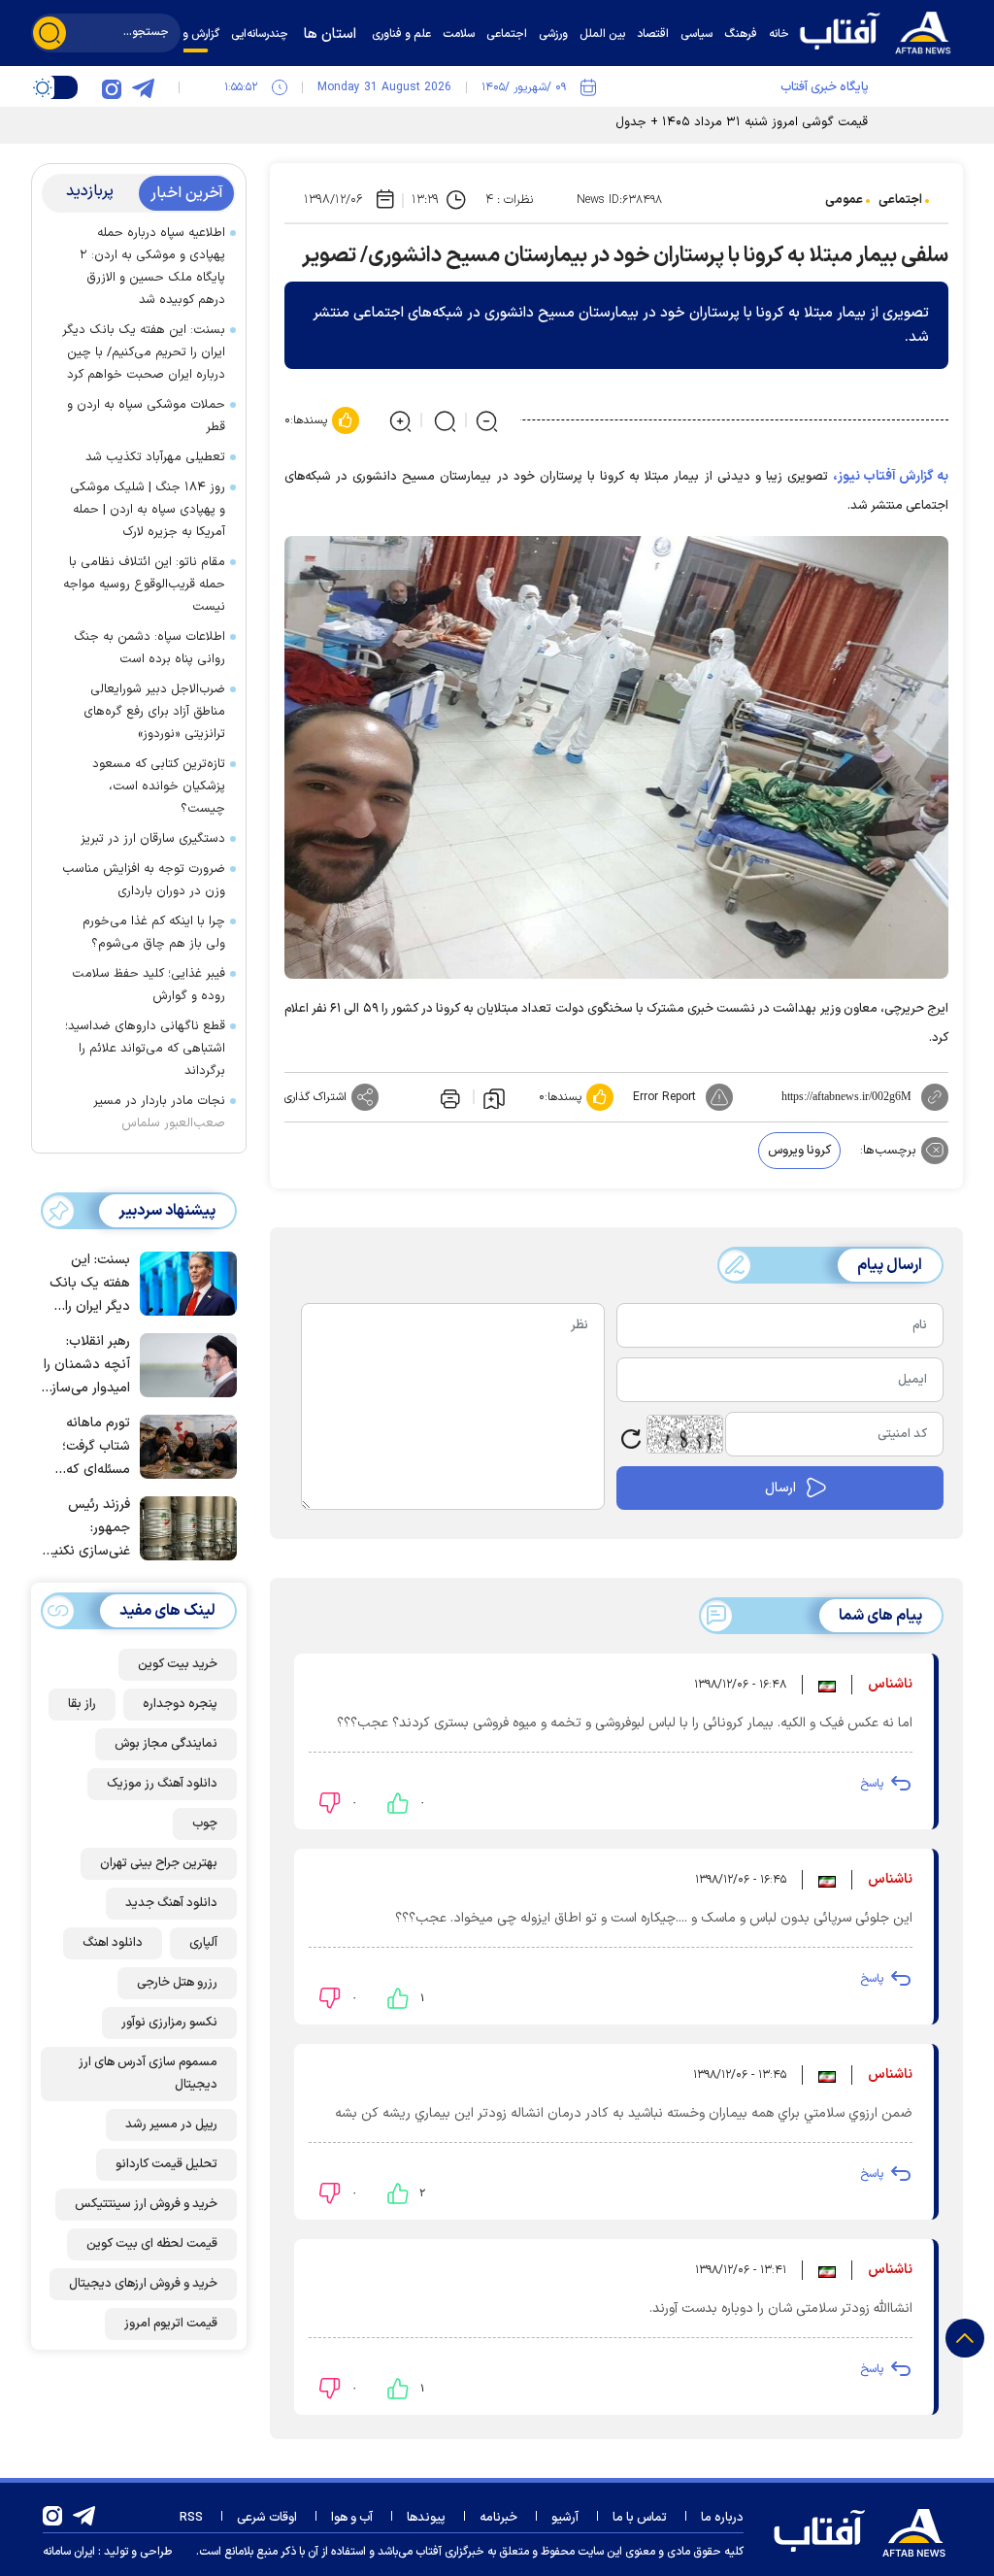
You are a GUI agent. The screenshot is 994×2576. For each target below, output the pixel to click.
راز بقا (82, 1704)
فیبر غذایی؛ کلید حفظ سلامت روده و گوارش (149, 985)
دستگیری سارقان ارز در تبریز (153, 839)
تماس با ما (640, 2518)
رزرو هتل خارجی (177, 1983)
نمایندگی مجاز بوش (166, 1744)
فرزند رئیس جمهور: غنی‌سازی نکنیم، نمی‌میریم (86, 1529)
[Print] (448, 1097)
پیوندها (426, 2518)
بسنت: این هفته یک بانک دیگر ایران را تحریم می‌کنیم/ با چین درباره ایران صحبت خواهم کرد (144, 352)
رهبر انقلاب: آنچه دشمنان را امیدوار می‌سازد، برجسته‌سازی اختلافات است (85, 1366)
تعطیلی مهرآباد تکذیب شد (155, 457)
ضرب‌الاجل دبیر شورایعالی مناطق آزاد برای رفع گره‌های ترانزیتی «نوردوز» (154, 712)
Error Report (664, 1097)
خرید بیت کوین (178, 1664)
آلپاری (203, 1943)
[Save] (494, 1097)
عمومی (844, 200)
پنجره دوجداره (180, 1704)
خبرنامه (498, 2518)
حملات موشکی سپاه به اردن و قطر (146, 416)
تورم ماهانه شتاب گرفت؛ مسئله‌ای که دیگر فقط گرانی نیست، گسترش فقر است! (88, 1447)
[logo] (880, 31)
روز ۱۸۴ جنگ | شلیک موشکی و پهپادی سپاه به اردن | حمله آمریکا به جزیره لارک (148, 510)
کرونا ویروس (799, 1151)
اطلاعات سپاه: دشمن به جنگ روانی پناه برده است (149, 648)
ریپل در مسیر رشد (171, 2124)
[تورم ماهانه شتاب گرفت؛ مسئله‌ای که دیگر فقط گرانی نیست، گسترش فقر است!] (183, 1445)
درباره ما (722, 2518)
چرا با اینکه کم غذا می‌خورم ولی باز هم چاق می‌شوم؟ (154, 933)
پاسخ (872, 1784)
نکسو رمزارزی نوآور (169, 2023)
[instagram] (112, 87)
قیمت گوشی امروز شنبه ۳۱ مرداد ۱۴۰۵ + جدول (742, 122)
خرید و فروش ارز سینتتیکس (146, 2204)
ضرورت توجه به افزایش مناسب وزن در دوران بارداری (144, 880)
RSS (191, 2518)
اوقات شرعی (267, 2518)
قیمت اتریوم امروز (171, 2324)
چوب (205, 1823)
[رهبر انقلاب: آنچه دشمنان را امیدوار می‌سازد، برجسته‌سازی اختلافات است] (183, 1363)
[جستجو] (50, 33)
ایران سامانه (69, 2552)
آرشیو (565, 2518)
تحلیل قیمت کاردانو (166, 2164)
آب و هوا (352, 2518)
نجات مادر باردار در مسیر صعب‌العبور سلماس (159, 1112)
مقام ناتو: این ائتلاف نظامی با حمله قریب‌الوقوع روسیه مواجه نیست (144, 585)
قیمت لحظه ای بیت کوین (152, 2244)
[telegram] (143, 87)
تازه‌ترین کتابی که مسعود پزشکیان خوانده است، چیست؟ (159, 786)
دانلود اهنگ (113, 1943)
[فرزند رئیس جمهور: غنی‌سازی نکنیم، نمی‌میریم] (183, 1526)
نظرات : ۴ (509, 200)
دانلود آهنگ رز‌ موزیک (162, 1784)
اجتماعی (900, 200)
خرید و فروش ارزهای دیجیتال (143, 2284)
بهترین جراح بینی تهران (159, 1863)
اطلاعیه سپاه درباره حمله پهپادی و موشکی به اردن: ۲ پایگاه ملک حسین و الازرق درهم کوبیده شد (152, 267)
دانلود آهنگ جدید (171, 1903)
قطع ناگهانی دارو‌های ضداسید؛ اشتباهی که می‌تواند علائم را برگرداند (145, 1049)
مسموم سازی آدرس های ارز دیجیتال (148, 2074)
